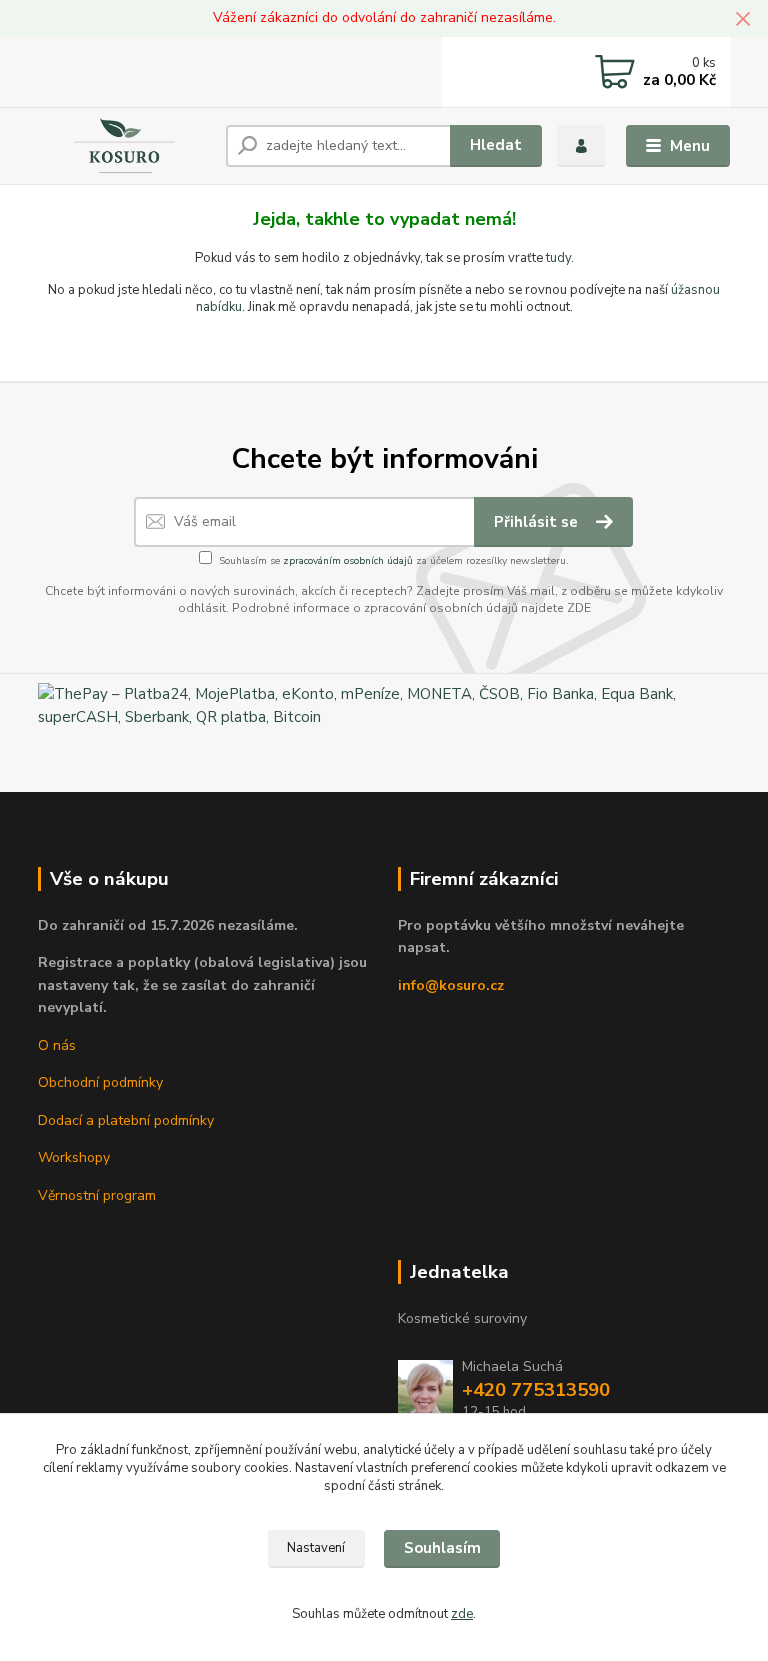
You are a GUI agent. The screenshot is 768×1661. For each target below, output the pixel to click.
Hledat (496, 145)
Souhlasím (442, 1548)
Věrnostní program (97, 1195)
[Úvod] (124, 146)
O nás (57, 1045)
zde (462, 1614)
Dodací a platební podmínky (126, 1120)
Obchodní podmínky (100, 1082)
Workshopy (74, 1157)
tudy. (560, 258)
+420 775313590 (536, 1390)
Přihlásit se (538, 522)
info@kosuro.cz (451, 985)
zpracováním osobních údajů (348, 561)
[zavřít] (743, 20)
